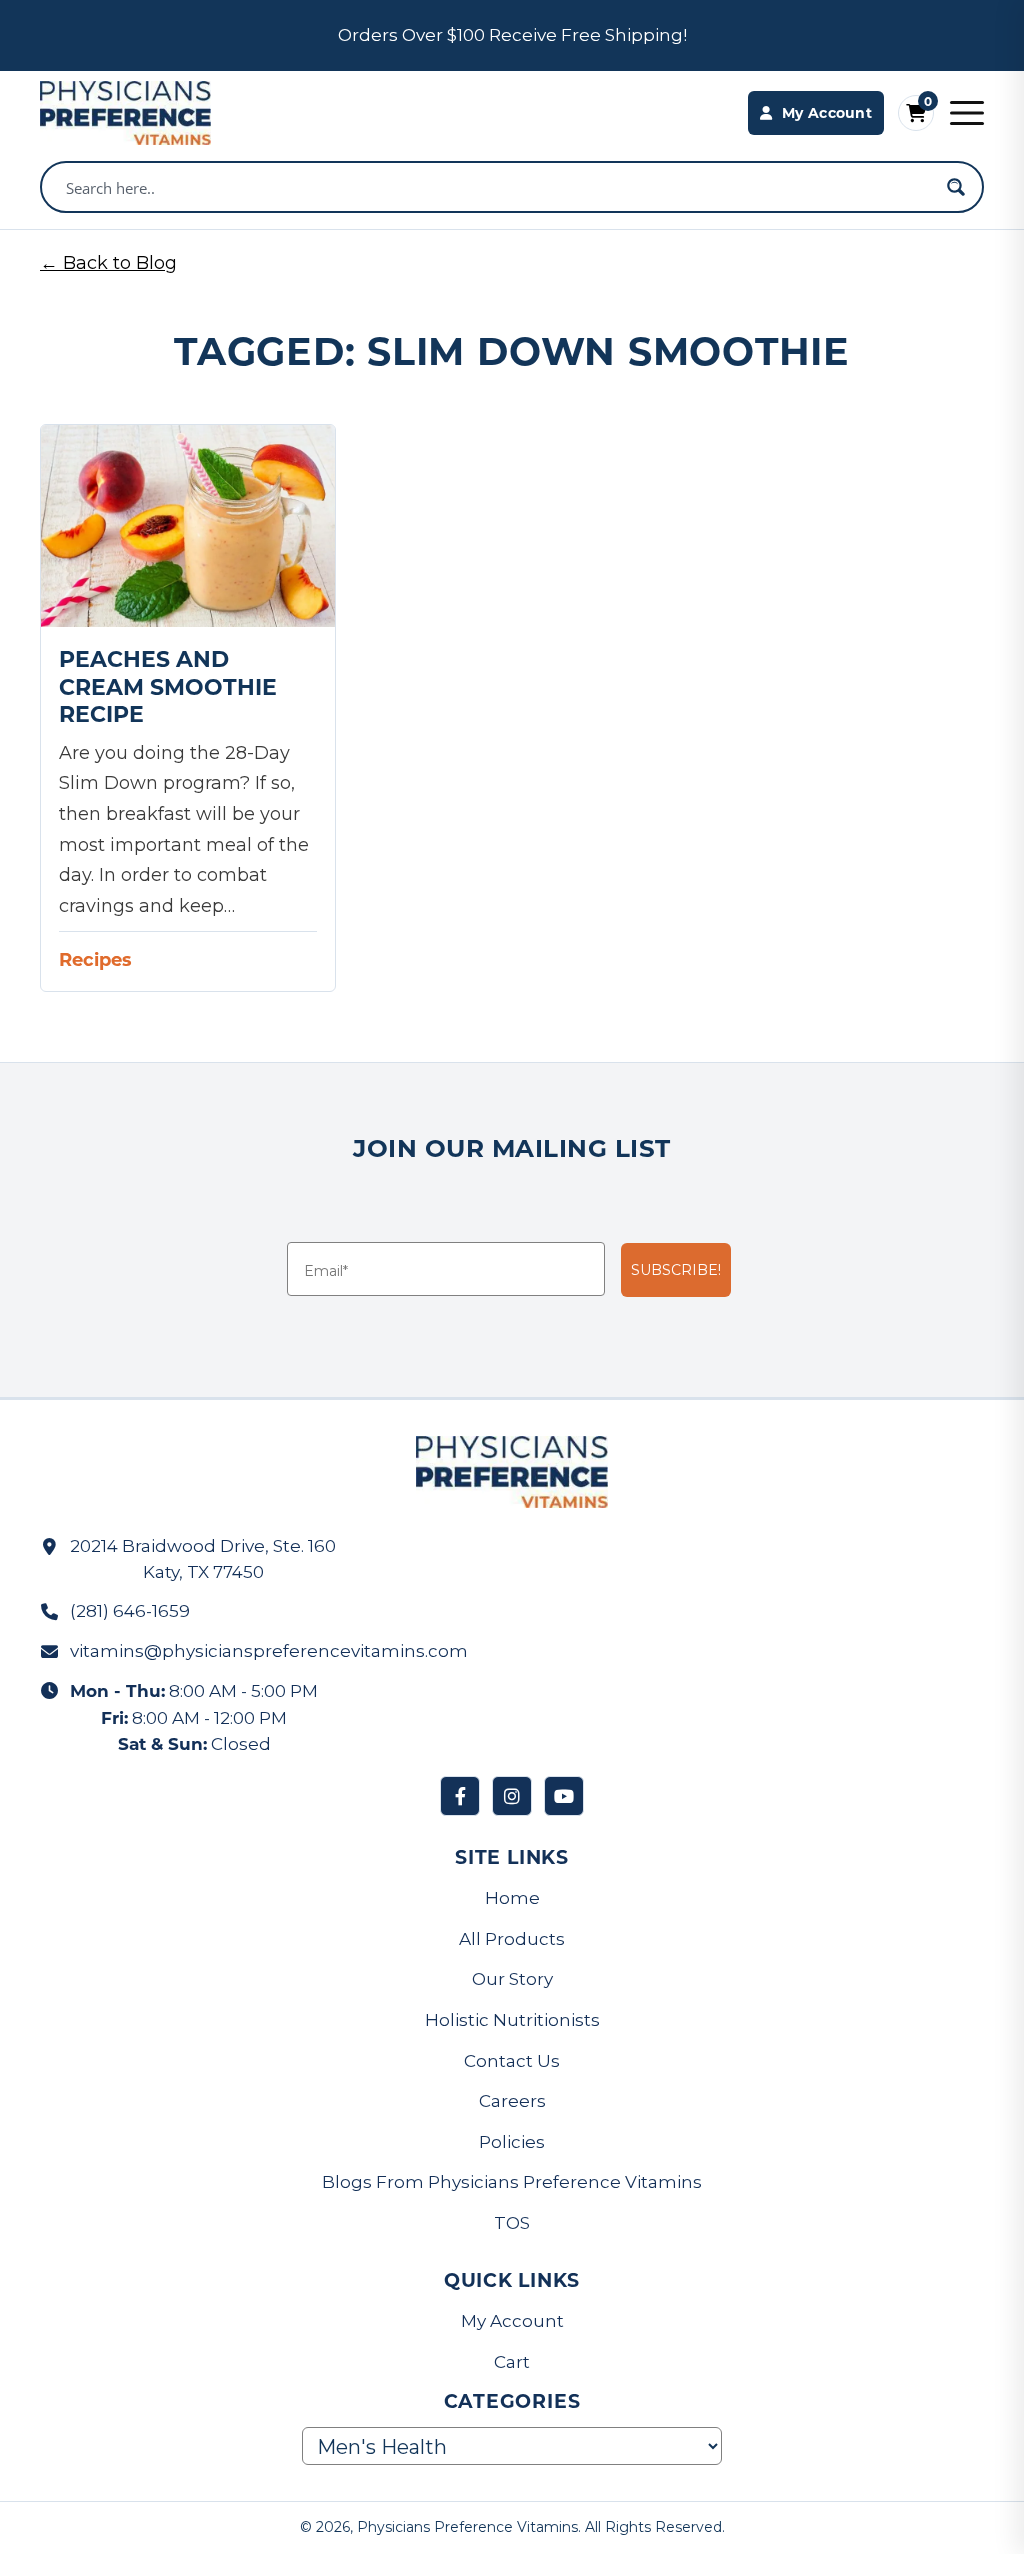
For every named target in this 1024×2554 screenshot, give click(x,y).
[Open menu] (967, 113)
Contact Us (512, 2061)
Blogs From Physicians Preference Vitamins (512, 2182)
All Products (512, 1939)
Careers (512, 2101)
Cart (512, 2362)
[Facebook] (460, 1796)
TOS (512, 2223)
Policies (512, 2142)
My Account (512, 2321)
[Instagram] (512, 1796)
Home (512, 1898)
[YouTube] (564, 1796)
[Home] (125, 113)
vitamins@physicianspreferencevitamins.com (269, 1651)
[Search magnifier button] (956, 187)
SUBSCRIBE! (676, 1270)
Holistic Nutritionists (512, 2020)
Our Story (512, 1979)
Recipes (95, 959)
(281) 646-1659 (130, 1611)
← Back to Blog (108, 263)
